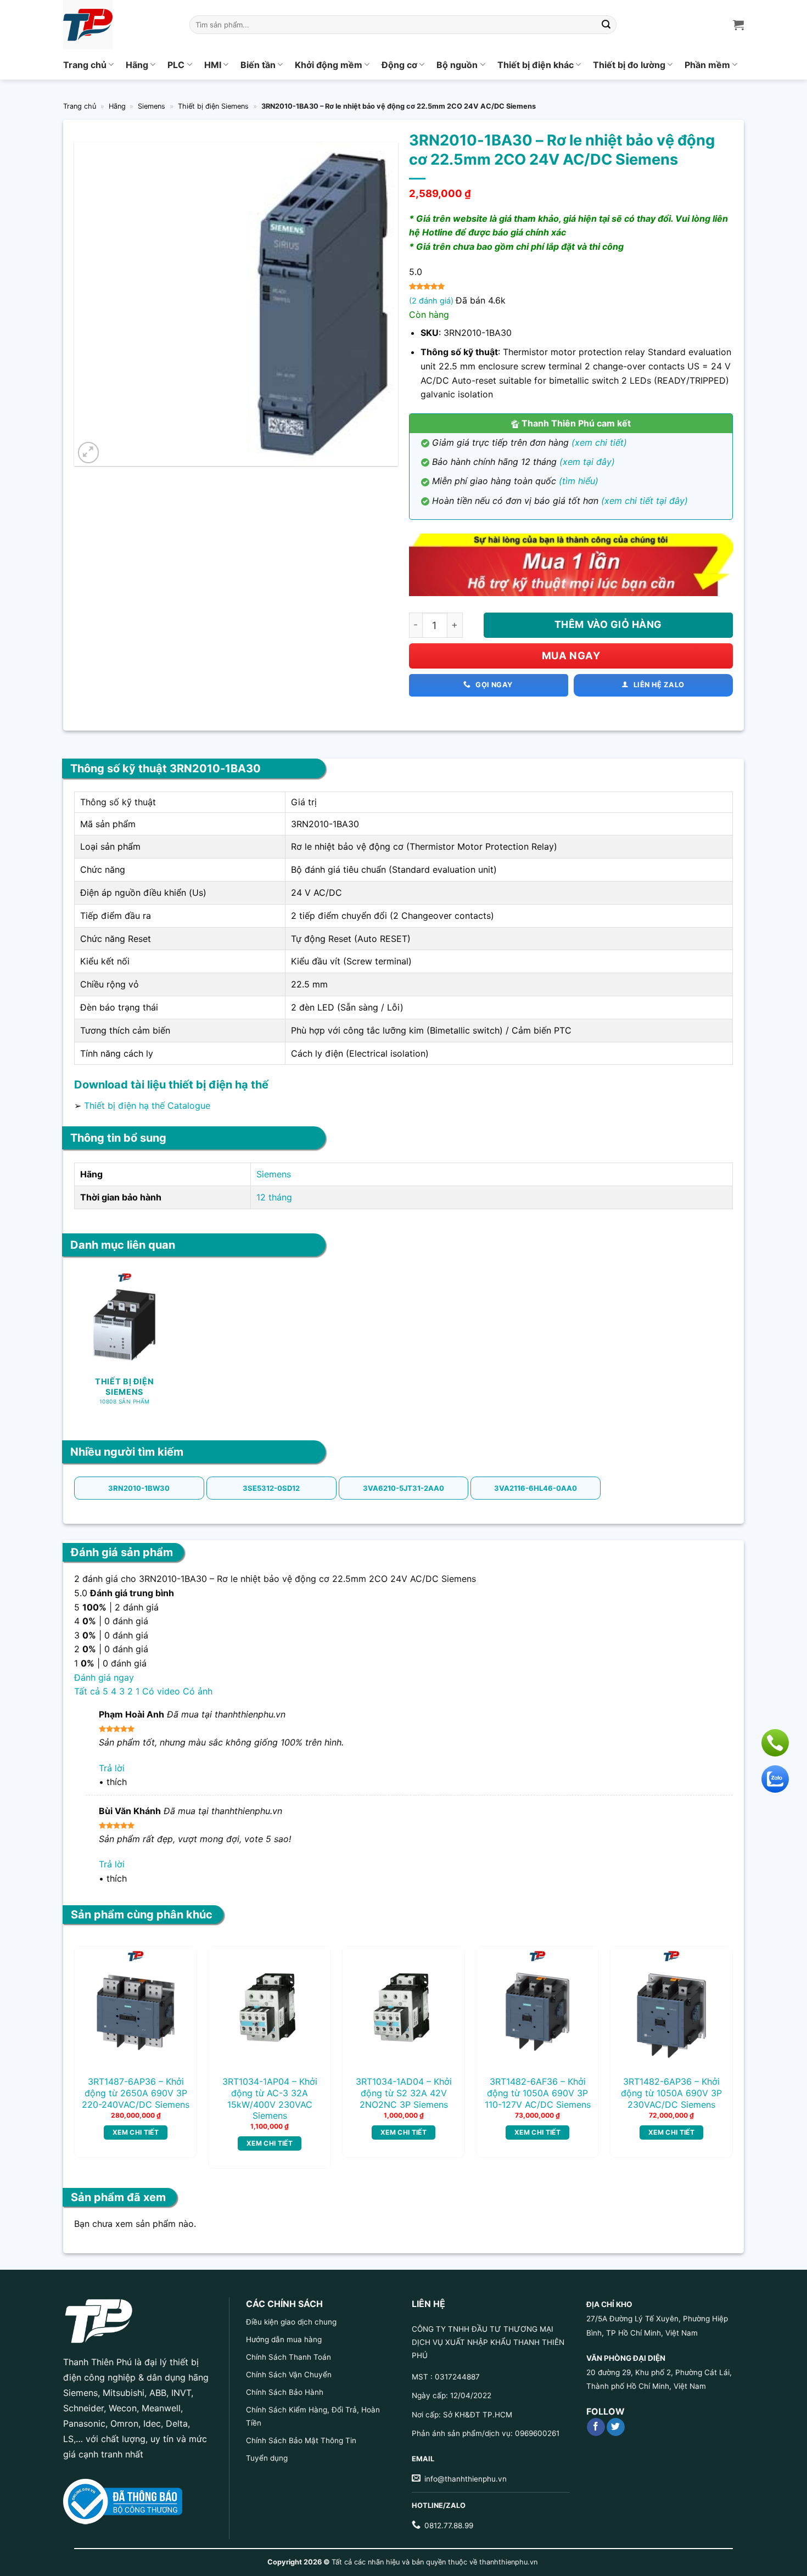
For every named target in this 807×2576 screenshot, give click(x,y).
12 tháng (274, 1197)
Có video (161, 1691)
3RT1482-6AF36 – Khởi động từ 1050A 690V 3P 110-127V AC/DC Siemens (538, 2093)
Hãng (137, 65)
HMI (213, 65)
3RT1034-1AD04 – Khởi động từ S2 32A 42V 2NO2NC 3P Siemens (404, 2093)
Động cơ (399, 65)
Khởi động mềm (329, 65)
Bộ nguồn (457, 65)
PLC (176, 65)
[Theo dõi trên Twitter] (616, 2427)
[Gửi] (607, 25)
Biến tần (258, 65)
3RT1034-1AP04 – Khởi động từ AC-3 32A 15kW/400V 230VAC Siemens (270, 2098)
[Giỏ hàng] (738, 25)
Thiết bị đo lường (629, 65)
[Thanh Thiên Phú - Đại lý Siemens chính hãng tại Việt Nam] (118, 25)
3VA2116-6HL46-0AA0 (536, 1488)
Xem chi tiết (136, 2132)
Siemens (152, 106)
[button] (89, 453)
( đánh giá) (432, 301)
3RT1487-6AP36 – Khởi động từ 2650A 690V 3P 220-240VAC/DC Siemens (136, 2093)
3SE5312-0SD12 (271, 1488)
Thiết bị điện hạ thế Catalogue (147, 1105)
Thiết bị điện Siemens (213, 106)
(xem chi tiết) (599, 442)
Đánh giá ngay (104, 1677)
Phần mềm (707, 65)
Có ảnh (198, 1691)
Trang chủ (85, 65)
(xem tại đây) (587, 462)
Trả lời (112, 1768)
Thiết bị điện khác (536, 65)
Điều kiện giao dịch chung (291, 2322)
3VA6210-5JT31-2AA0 (403, 1488)
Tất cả (87, 1691)
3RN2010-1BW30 (139, 1488)
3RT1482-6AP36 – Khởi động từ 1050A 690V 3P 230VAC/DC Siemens (671, 2093)
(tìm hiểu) (579, 481)
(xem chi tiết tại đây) (645, 501)
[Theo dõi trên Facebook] (596, 2427)
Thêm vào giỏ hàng (608, 624)
